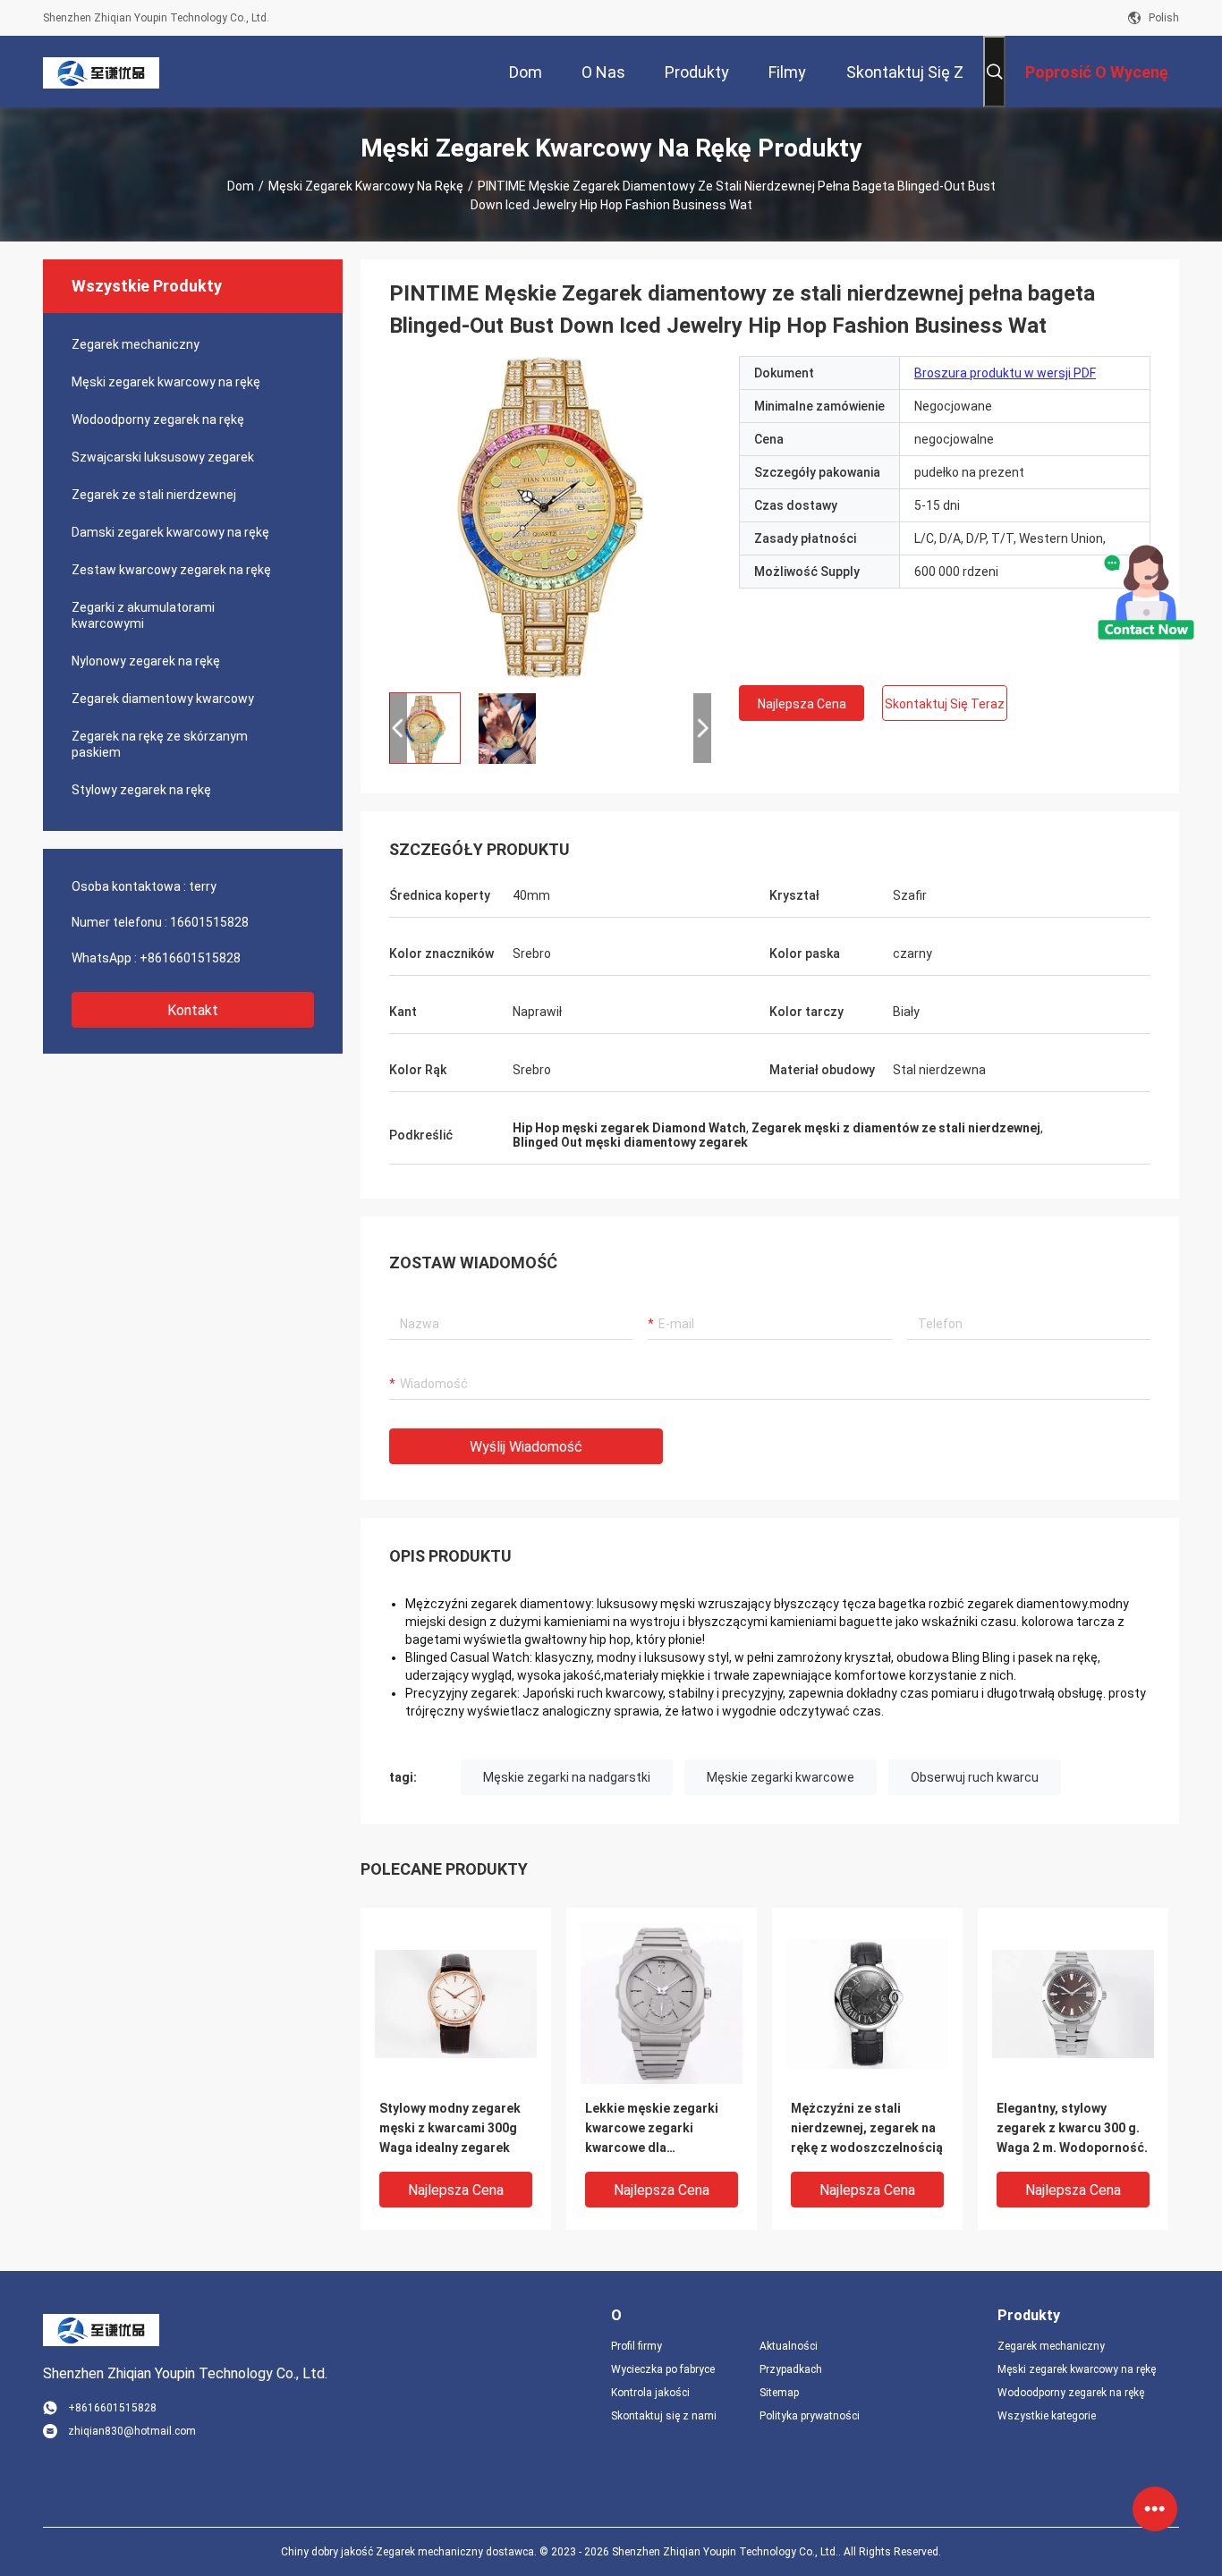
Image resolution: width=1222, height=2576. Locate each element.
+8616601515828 (190, 958)
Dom (241, 186)
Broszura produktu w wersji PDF (1005, 373)
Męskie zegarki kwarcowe (781, 1777)
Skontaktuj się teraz (945, 704)
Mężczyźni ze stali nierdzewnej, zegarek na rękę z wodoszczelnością (867, 2128)
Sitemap (779, 2393)
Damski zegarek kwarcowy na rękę (170, 532)
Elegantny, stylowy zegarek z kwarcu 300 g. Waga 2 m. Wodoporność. (1072, 2128)
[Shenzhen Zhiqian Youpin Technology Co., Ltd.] (101, 72)
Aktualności (789, 2346)
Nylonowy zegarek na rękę (146, 661)
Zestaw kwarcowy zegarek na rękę (171, 570)
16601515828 (209, 922)
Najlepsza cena (802, 704)
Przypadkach (791, 2369)
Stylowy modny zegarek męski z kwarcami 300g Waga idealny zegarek (450, 2128)
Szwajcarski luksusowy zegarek (163, 457)
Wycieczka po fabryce (663, 2369)
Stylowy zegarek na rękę (141, 790)
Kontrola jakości (650, 2393)
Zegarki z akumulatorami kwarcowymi (143, 615)
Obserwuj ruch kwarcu (975, 1777)
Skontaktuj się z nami (664, 2416)
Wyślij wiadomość (526, 1447)
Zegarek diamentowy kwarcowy (163, 699)
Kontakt (193, 1010)
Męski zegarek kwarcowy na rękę (366, 186)
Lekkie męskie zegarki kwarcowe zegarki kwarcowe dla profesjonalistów (652, 2129)
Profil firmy (636, 2346)
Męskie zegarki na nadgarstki (567, 1777)
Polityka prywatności (810, 2416)
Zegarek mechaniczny (136, 344)
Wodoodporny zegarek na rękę (158, 419)
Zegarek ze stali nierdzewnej (154, 495)
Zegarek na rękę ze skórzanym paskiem (160, 744)
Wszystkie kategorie (1047, 2416)
